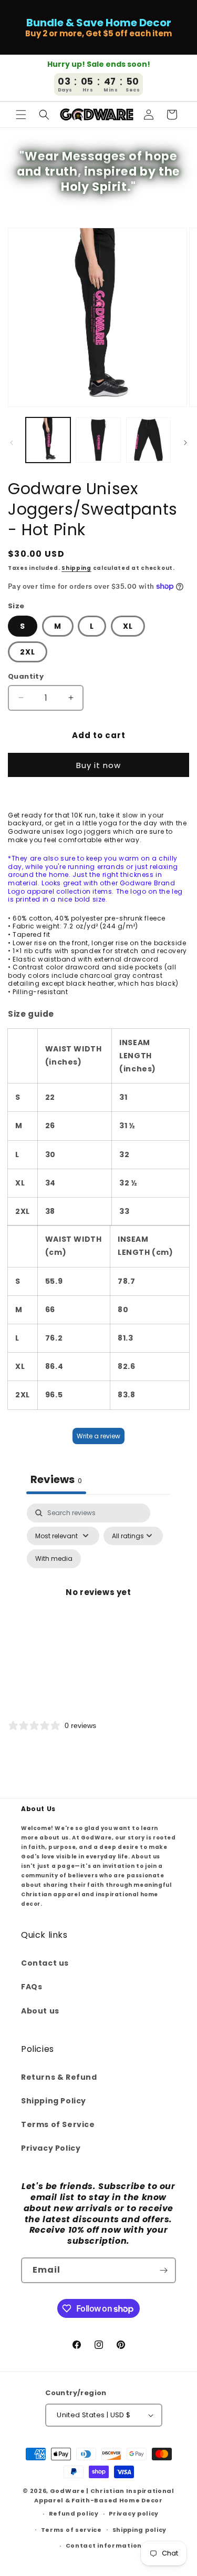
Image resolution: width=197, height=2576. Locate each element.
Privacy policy (134, 2513)
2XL (28, 652)
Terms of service (71, 2530)
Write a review (98, 1436)
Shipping (76, 568)
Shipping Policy (54, 2101)
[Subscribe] (163, 2270)
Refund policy (74, 2513)
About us (40, 2011)
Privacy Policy (51, 2148)
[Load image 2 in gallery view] (98, 440)
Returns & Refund (59, 2077)
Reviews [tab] (56, 1479)
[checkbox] (54, 1559)
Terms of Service (58, 2124)
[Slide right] (185, 443)
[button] (21, 115)
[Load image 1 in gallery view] (48, 440)
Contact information (104, 2546)
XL (128, 626)
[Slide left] (12, 443)
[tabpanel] (98, 1605)
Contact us (45, 1963)
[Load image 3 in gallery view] (148, 440)
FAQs (32, 1987)
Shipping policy (140, 2530)
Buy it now (98, 765)
